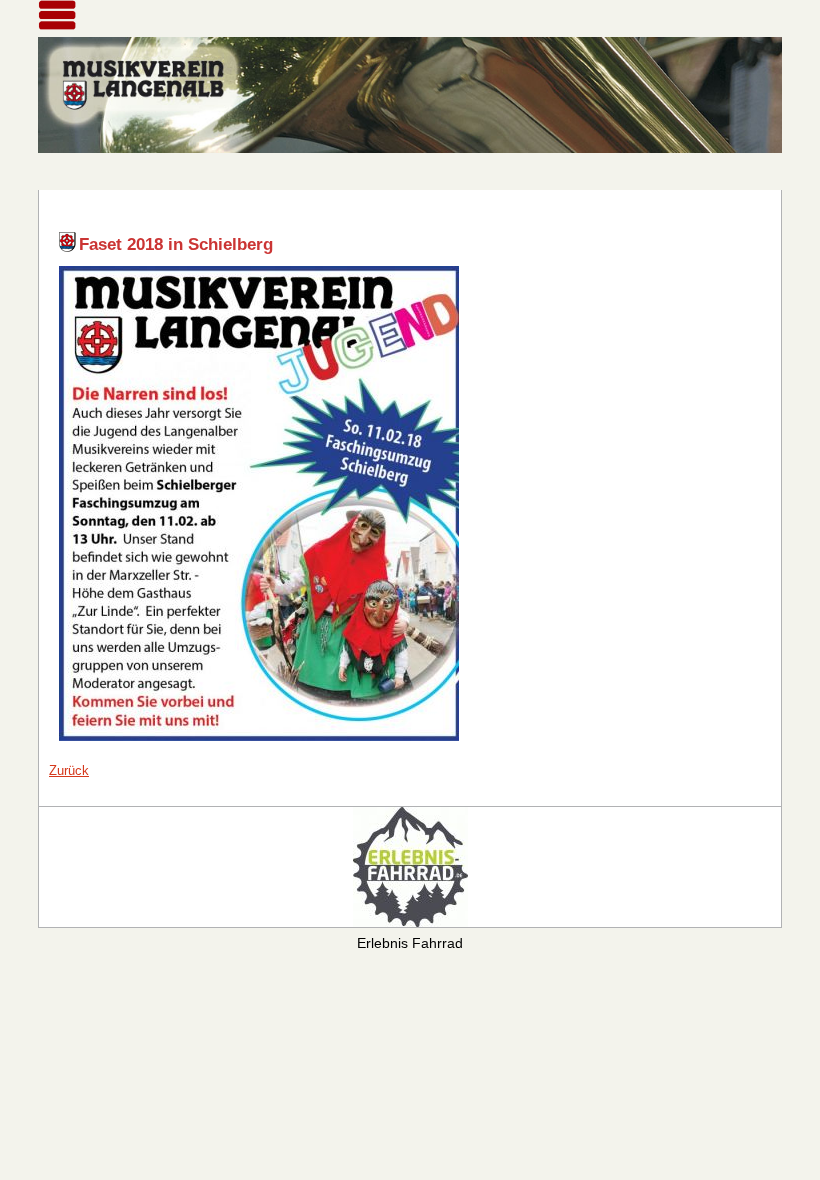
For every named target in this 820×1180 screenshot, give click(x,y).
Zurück (69, 770)
